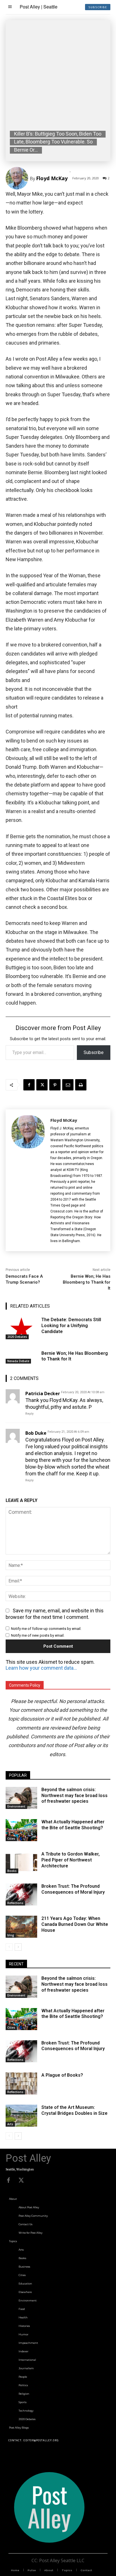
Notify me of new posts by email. (38, 1635)
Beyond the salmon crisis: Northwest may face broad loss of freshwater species (74, 1796)
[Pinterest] (55, 1085)
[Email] (68, 1085)
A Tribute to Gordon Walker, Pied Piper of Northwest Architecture (71, 1860)
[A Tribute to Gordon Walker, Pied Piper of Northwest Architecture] (21, 1862)
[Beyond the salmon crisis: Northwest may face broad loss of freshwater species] (21, 1798)
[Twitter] (21, 2180)
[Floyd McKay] (18, 178)
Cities (11, 1839)
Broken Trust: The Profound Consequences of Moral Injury (73, 1889)
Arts (10, 2124)
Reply (29, 1414)
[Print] (81, 1085)
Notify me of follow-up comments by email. (46, 1629)
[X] (42, 1085)
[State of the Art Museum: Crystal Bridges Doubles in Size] (21, 2116)
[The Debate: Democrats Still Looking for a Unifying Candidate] (21, 1328)
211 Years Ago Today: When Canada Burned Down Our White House (75, 1924)
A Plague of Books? (62, 2075)
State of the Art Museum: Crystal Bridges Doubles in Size (74, 2110)
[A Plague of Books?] (21, 2083)
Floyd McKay (52, 178)
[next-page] (18, 1947)
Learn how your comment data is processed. (42, 1668)
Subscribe (94, 1052)
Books (12, 1871)
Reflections (15, 1903)
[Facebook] (29, 1085)
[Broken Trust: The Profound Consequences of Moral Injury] (21, 1895)
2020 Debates (17, 1337)
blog (11, 1935)
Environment (16, 1806)
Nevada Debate (18, 1361)
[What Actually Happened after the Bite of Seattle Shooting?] (21, 1830)
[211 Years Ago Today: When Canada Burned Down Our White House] (21, 1927)
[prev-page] (9, 1947)
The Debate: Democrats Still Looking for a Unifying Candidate (71, 1326)
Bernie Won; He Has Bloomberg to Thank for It (87, 1282)
